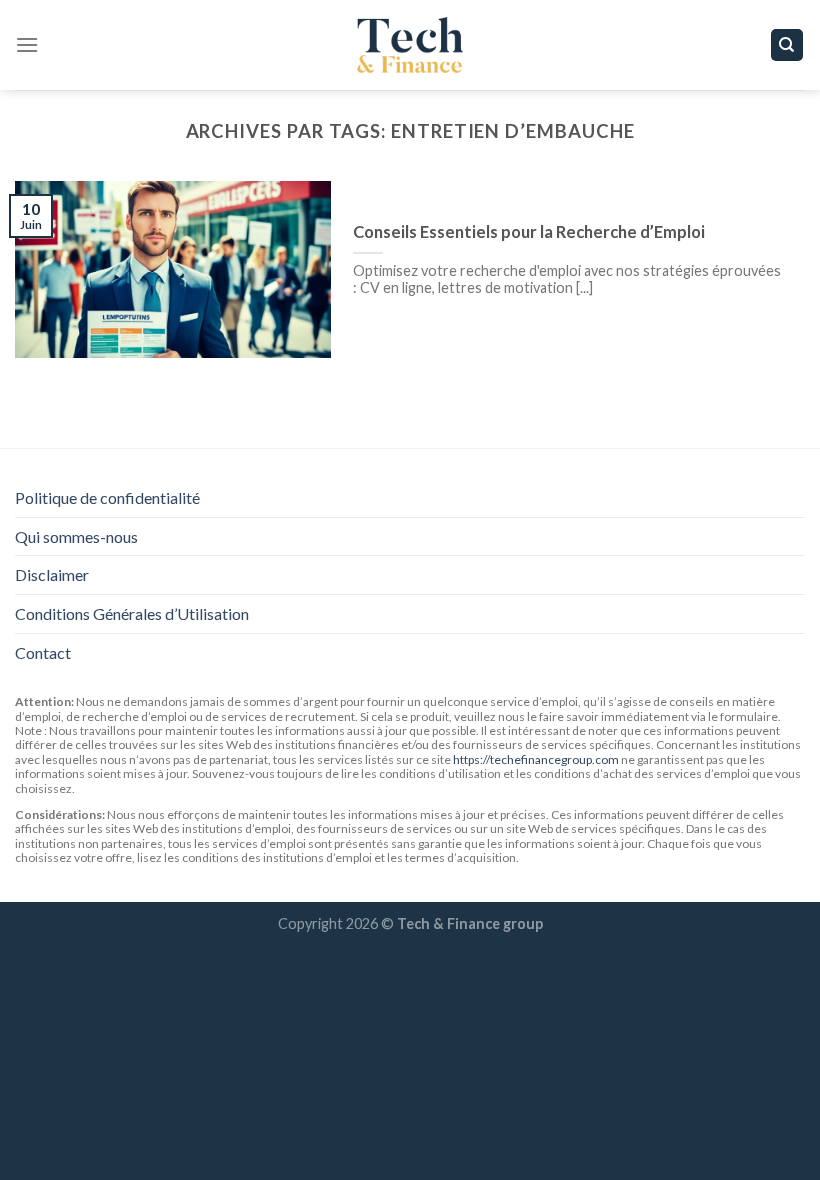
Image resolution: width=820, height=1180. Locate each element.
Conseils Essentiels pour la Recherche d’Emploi (529, 232)
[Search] (787, 45)
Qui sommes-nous (76, 536)
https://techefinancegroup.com (536, 759)
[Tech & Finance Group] (410, 45)
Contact (43, 652)
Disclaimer (52, 574)
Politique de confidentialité (107, 497)
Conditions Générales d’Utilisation (132, 613)
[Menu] (27, 44)
